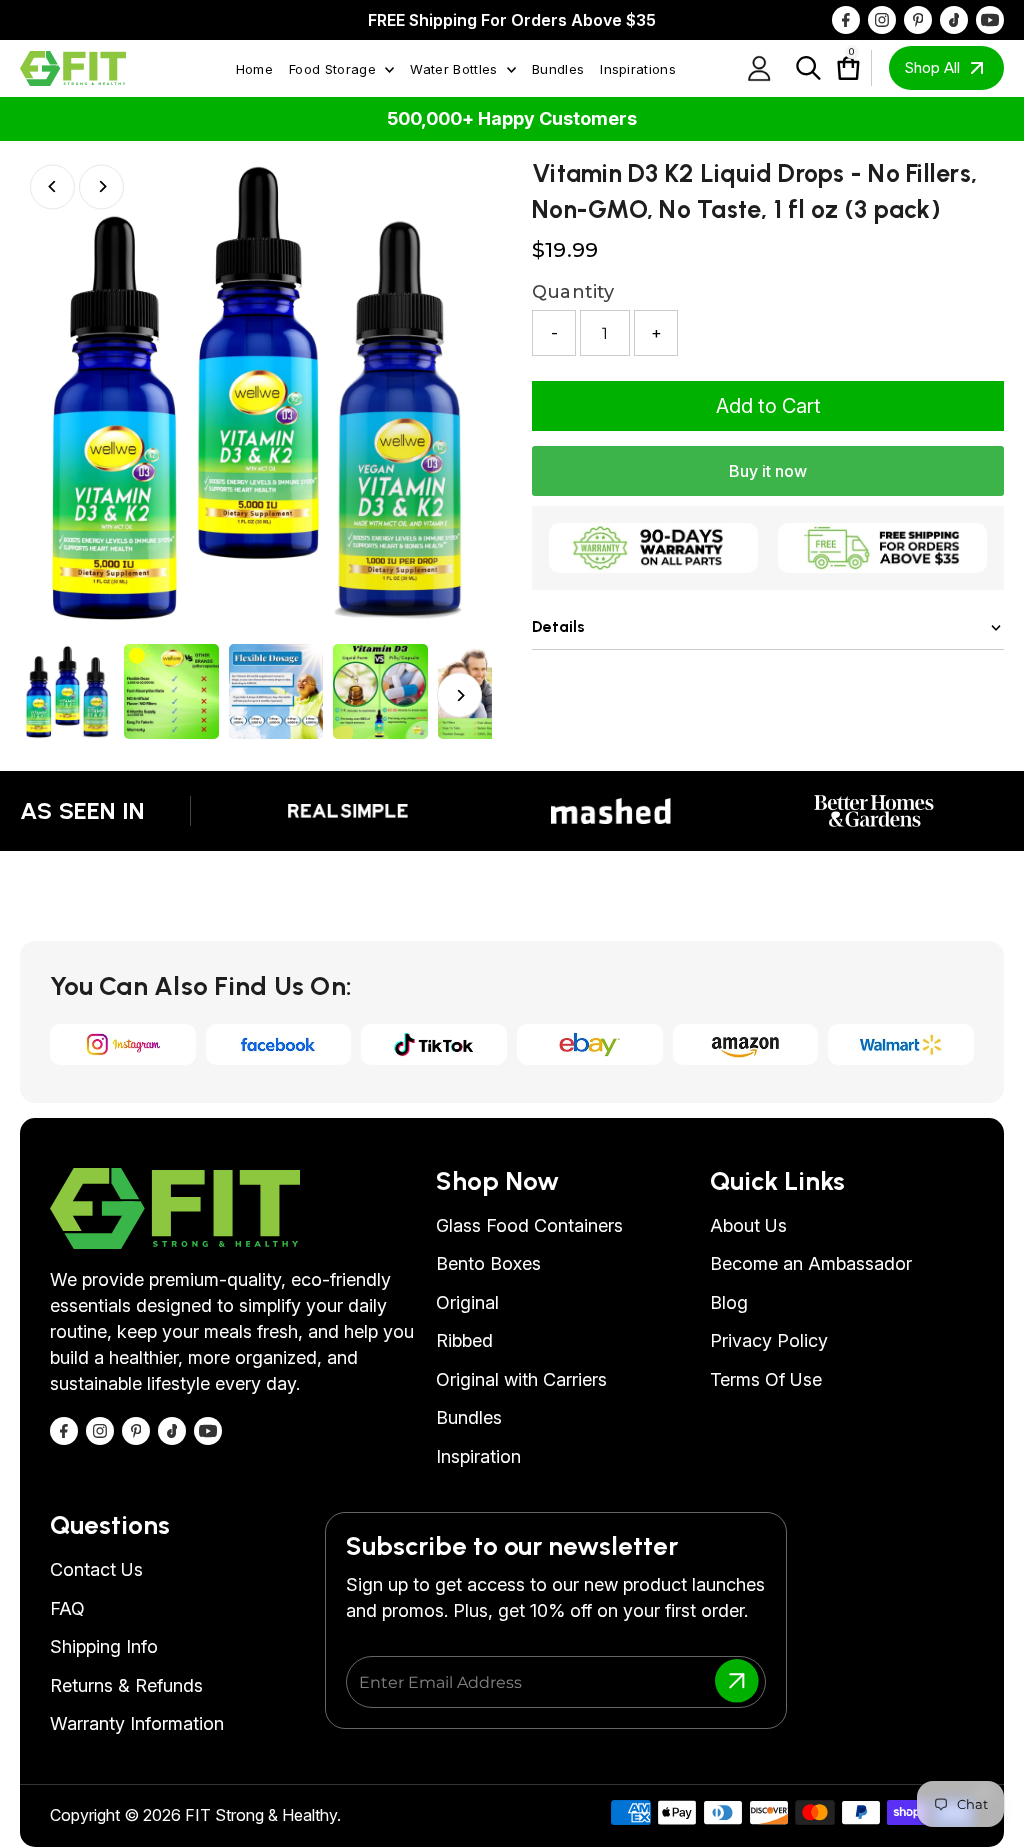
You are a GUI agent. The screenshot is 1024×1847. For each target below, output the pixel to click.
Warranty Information (137, 1723)
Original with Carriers (521, 1379)
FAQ (67, 1608)
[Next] (101, 186)
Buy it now (768, 471)
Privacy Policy (769, 1340)
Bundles (558, 69)
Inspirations (638, 69)
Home (254, 69)
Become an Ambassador (811, 1263)
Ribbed (464, 1340)
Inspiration (478, 1456)
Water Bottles (456, 69)
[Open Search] (808, 68)
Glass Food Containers (529, 1225)
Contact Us (96, 1569)
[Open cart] (838, 68)
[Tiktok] (954, 20)
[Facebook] (846, 20)
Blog (729, 1302)
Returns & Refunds (126, 1685)
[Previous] (52, 186)
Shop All (932, 67)
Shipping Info (104, 1646)
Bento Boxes (488, 1263)
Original (467, 1302)
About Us (748, 1225)
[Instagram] (882, 20)
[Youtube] (990, 20)
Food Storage (334, 69)
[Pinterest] (918, 20)
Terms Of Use (766, 1379)
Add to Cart (768, 406)
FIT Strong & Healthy (261, 1815)
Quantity (573, 292)
